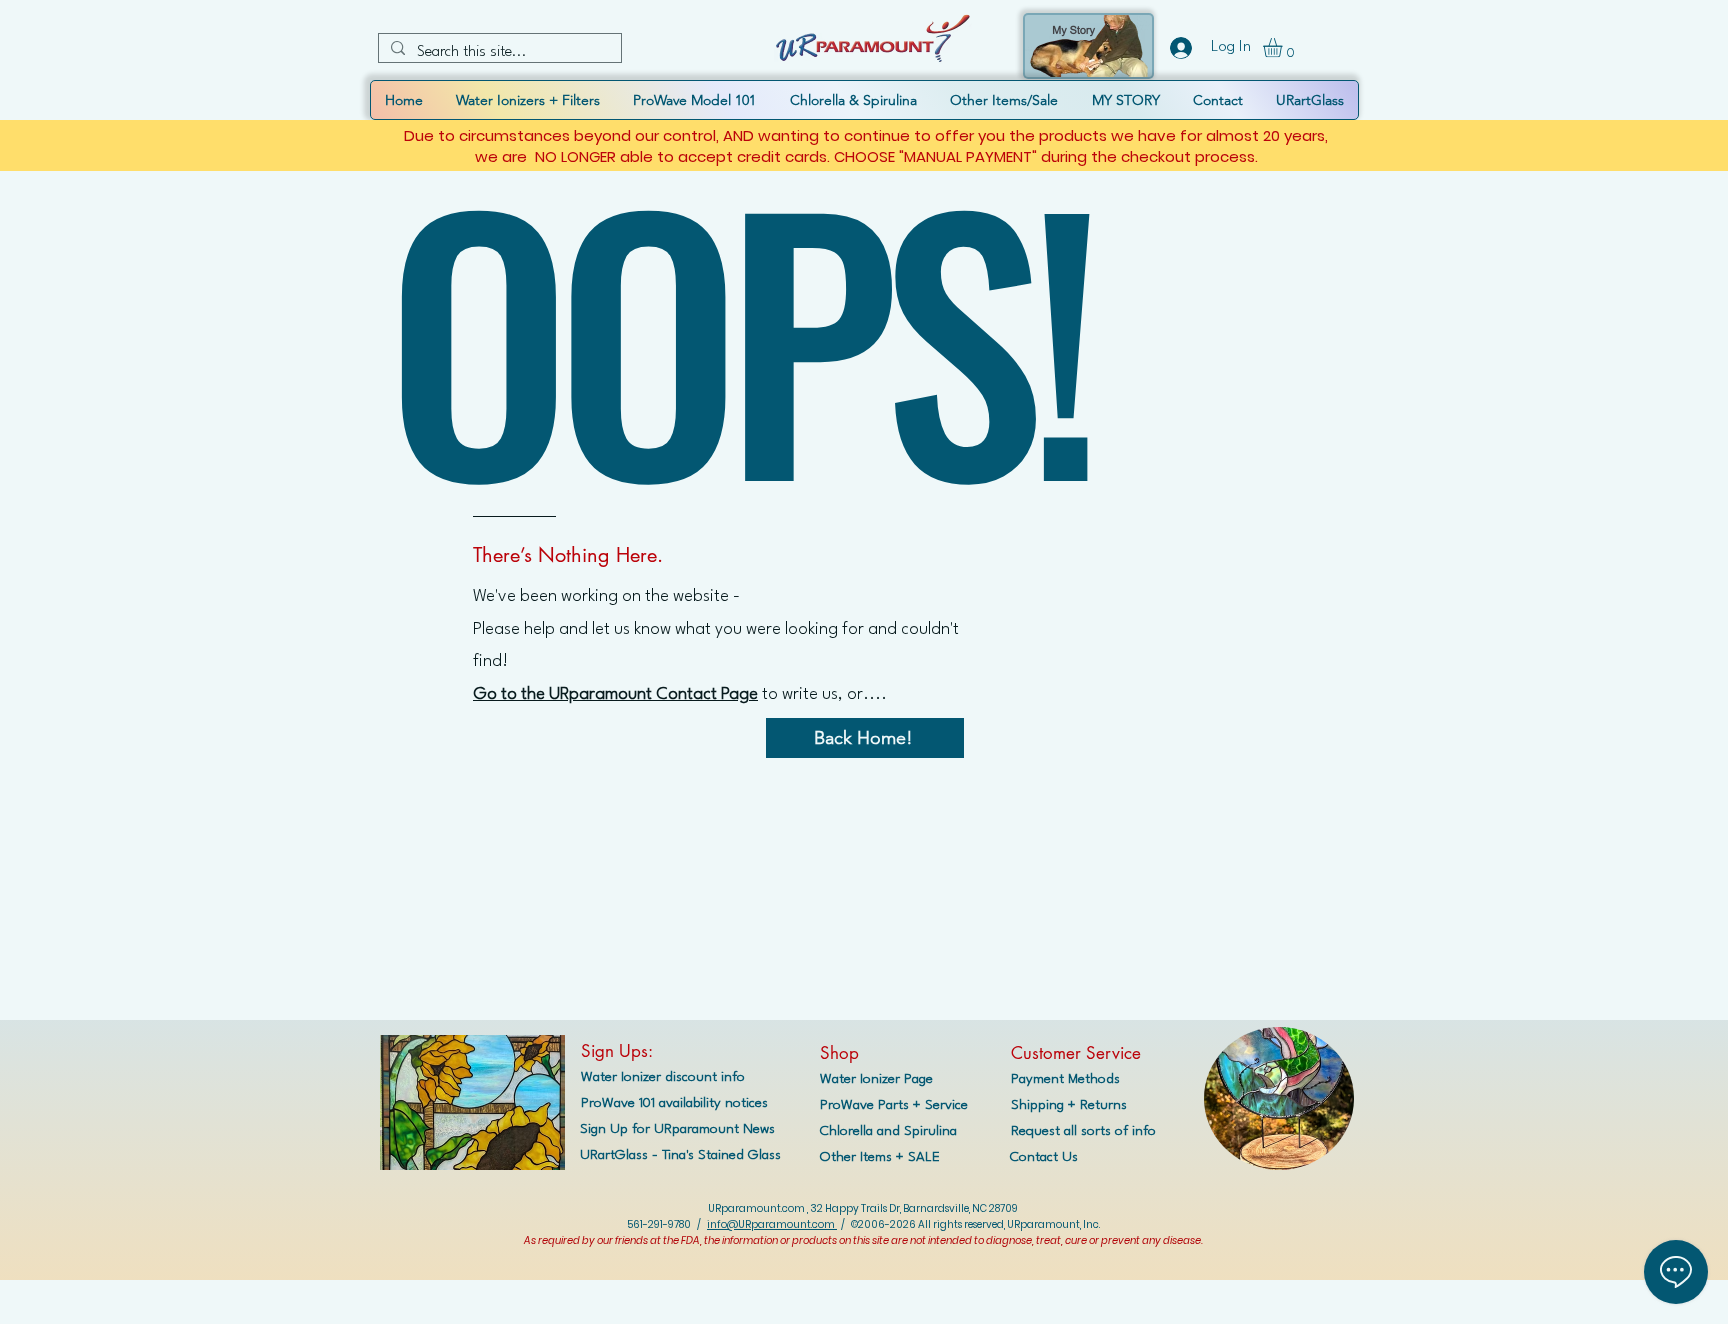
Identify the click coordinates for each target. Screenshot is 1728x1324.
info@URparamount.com (772, 1224)
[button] (1284, 47)
